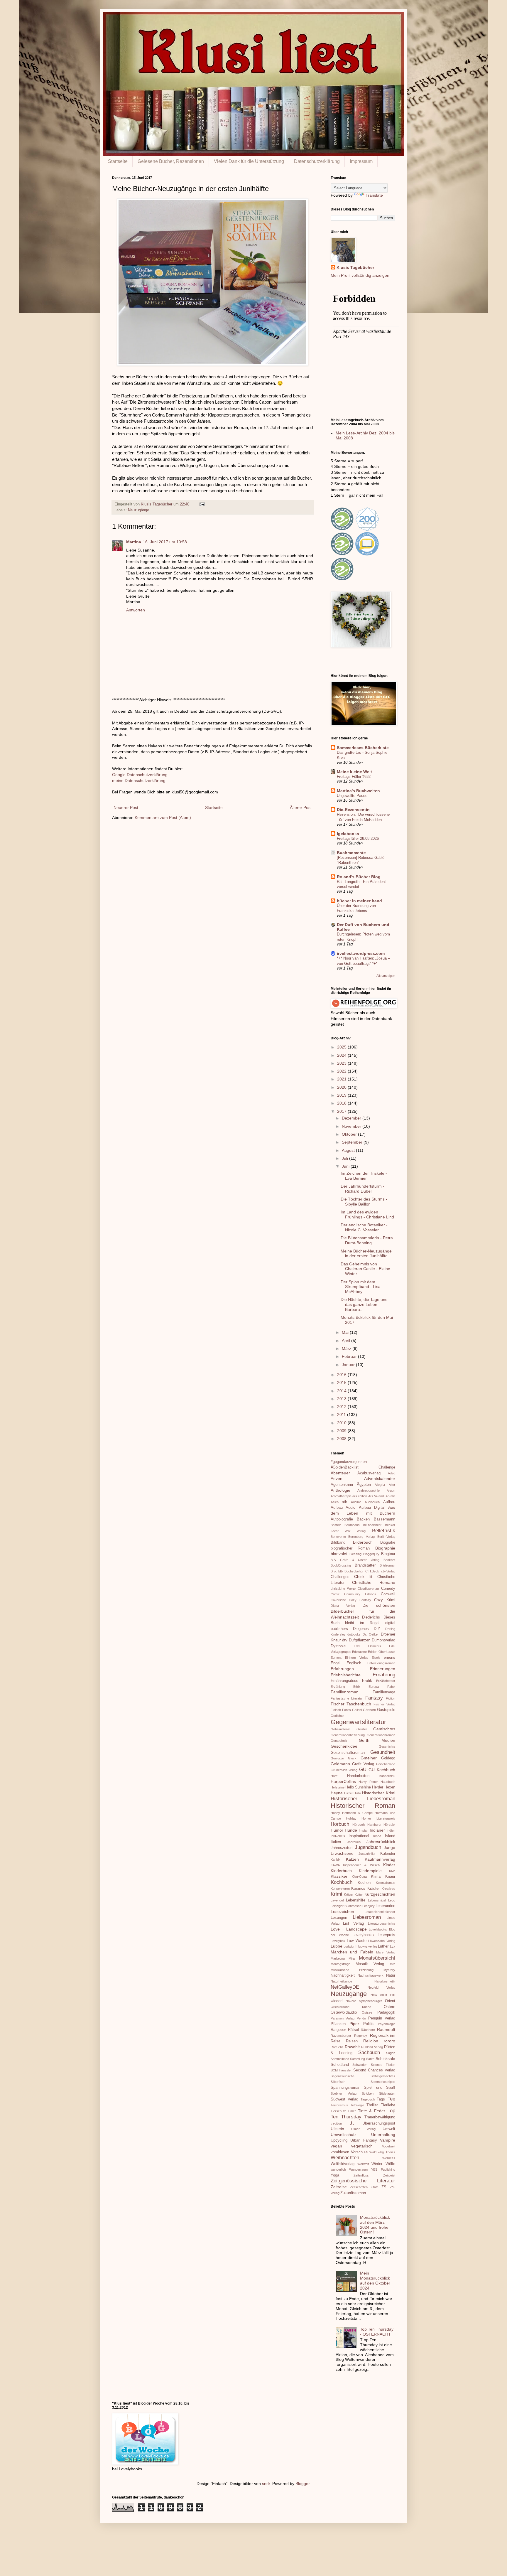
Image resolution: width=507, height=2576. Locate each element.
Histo (357, 1793)
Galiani (357, 1710)
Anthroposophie (369, 1491)
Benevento (338, 1537)
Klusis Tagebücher (157, 504)
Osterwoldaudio (344, 2012)
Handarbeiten (358, 1776)
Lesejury (369, 1906)
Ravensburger (341, 2036)
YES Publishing (383, 2169)
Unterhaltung (383, 2135)
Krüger (349, 1894)
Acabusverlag (369, 1473)
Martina (134, 542)
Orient (390, 2001)
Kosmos (358, 1889)
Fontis (347, 1710)
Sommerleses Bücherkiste (363, 748)
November (352, 1126)
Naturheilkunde (341, 1981)
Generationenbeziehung (348, 1735)
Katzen (352, 1859)
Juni (346, 1166)
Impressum (361, 161)
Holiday (351, 1818)
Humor (337, 1830)
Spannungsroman (345, 2088)
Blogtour (388, 1554)
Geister (362, 1729)
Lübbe (337, 1946)
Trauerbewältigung (380, 2117)
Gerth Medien (377, 1740)
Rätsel (353, 2030)
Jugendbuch (368, 1847)
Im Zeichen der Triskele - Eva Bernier (364, 1176)
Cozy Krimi (385, 1600)
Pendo (361, 2018)
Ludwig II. (350, 1946)
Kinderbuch (341, 1871)
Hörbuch (340, 1824)
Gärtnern (369, 1710)
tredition (336, 2123)
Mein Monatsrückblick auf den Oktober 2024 (375, 2280)
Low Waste (357, 1941)
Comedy (388, 1589)
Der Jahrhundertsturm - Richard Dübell (362, 1189)
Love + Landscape (349, 1929)
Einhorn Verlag (357, 1658)
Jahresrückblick (381, 1842)
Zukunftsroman (353, 2193)
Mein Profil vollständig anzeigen (360, 275)
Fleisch (336, 1710)
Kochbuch (342, 1882)
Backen (363, 1519)
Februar (350, 1356)
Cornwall (388, 1594)
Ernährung (384, 1675)
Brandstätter (365, 1565)
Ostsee (367, 2012)
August (349, 1150)
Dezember (352, 1118)
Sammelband (340, 2059)
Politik (369, 2024)
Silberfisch (338, 2082)
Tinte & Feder (372, 2111)
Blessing (355, 1554)
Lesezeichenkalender (380, 1912)
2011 (342, 1415)
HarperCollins (343, 1781)
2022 (342, 1071)
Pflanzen (338, 2024)
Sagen (391, 2053)
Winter (377, 2164)
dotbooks (354, 1634)
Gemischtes (384, 1729)
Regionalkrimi (383, 2035)
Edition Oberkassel (382, 1652)
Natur (391, 1975)
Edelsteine (359, 1652)
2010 (342, 1423)
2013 (342, 1399)
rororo (389, 2041)
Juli (345, 1158)
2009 (342, 1431)
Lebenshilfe (356, 1900)
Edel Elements (367, 1646)
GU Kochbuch (382, 1770)
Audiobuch (372, 1502)
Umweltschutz (344, 2135)
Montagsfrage (340, 1964)
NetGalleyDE (345, 1987)
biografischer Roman (350, 1548)
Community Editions (360, 1594)
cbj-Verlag (388, 1571)
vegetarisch (362, 2146)
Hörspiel (389, 1825)
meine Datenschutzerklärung (139, 780)
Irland (377, 1836)
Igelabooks (348, 834)
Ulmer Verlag (363, 2129)
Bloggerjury (371, 1554)
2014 (342, 1391)
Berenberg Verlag (361, 1537)
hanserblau (387, 1776)
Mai (346, 1332)
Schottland (340, 2065)
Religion (371, 2041)
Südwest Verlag (344, 2099)
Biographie (385, 1548)
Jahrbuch (354, 1842)
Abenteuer (340, 1473)
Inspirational (359, 1836)
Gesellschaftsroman (348, 1753)
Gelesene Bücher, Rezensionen (171, 161)
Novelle (351, 2001)
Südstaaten (387, 2093)
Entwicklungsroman (381, 1663)
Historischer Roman (363, 1806)
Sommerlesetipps (383, 2082)
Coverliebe (338, 1600)
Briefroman (387, 1565)
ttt (352, 2123)
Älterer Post (301, 807)
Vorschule (359, 2152)
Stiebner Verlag (344, 2093)
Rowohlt (352, 2047)
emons (389, 1658)
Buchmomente (351, 853)
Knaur (390, 1877)
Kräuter (374, 1889)
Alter (392, 1485)
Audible (356, 1502)
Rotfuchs (337, 2047)
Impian (364, 1830)
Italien (336, 1842)
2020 (342, 1087)
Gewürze (337, 1758)
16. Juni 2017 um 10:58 (165, 542)
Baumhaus (352, 1525)
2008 (342, 1439)
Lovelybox (338, 1941)
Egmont (336, 1658)
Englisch (354, 1663)
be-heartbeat (372, 1525)
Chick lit (363, 1577)
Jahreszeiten (342, 1848)
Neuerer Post (126, 807)
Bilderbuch (363, 1542)
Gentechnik (339, 1741)
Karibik (336, 1859)
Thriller (372, 2105)
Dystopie (338, 1646)
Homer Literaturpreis (378, 1818)
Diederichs (371, 1617)
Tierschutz (338, 2111)
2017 (342, 1111)
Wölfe (390, 2164)
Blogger (302, 2484)
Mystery (389, 1970)
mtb (393, 1964)
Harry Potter (368, 1782)
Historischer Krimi (378, 1793)
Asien (335, 1502)
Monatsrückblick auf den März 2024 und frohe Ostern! (375, 2225)
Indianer (377, 1830)
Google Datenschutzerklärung (140, 775)
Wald (373, 2152)
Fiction (391, 1698)
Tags (381, 2099)
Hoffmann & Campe (357, 1813)
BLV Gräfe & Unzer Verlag (355, 1560)
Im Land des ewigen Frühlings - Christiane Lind (367, 1214)
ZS (384, 2187)
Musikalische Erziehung (352, 1970)
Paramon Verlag (343, 2018)
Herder (378, 1787)
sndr (266, 2484)
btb (340, 1571)
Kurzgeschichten (380, 1894)
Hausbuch (388, 1782)
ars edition (360, 1496)
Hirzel (348, 1793)
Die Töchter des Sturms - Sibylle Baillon (364, 1202)
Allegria (380, 1485)
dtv (345, 1640)
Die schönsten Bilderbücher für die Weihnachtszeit (363, 1611)
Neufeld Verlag (381, 1987)
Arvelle (390, 1496)
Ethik (357, 1687)
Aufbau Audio (343, 1508)
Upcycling (339, 2140)
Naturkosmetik (385, 1981)
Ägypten (364, 1485)
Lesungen (339, 1918)
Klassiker (339, 1876)
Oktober (350, 1134)
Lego (392, 1900)
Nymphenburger (370, 2001)
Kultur (359, 1894)
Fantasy (374, 1698)
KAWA (335, 1865)
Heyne (337, 1793)
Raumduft (386, 2029)
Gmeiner (369, 1758)
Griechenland (386, 1764)
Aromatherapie (341, 1496)
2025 (342, 1047)
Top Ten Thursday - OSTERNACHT (377, 2332)
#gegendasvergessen (349, 1462)
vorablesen (340, 2152)
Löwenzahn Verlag (382, 1941)
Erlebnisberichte (346, 1675)
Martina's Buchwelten (358, 791)
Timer (352, 2111)
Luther (383, 1946)
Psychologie (387, 2024)
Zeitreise (339, 2187)
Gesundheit (383, 1752)
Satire (370, 2059)
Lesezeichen (342, 1911)
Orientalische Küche (351, 2007)
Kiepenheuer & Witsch (361, 1865)
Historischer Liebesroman (363, 1799)
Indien (391, 1830)
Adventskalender (380, 1478)
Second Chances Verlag (374, 2070)
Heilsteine (338, 1787)
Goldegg (388, 1758)
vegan (336, 2146)
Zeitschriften (359, 2187)
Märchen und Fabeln (352, 1952)
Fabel (391, 1687)
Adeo (392, 1473)
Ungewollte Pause (352, 796)
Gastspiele (386, 1710)
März (347, 1348)
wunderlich (338, 2169)
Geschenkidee (344, 1746)
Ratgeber (338, 2030)
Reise (336, 2041)
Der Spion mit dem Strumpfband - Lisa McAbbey (361, 1287)
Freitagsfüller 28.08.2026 (358, 838)
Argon (391, 1491)
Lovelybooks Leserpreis (374, 1935)
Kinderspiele (370, 1871)
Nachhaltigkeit (343, 1975)
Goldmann (340, 1764)
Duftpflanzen (360, 1640)
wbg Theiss (386, 2152)
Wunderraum (358, 2169)
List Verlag (353, 1923)
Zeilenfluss (361, 2175)
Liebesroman (367, 1917)
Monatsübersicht (377, 1958)
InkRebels (338, 1836)
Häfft (334, 1776)
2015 (342, 1383)
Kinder (389, 1865)
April (347, 1341)
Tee (391, 2099)
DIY (377, 1629)
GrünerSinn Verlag (344, 1770)
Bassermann (385, 1519)
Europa (374, 1687)
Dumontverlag (383, 1640)
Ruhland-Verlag (372, 2047)
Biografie (388, 1542)
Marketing (338, 1958)
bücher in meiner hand (359, 901)
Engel (336, 1663)
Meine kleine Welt (354, 772)
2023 (342, 1063)
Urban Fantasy (364, 2140)
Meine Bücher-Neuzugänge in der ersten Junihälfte (366, 1254)
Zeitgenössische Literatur (363, 2181)
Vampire (388, 2140)
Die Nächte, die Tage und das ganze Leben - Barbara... (364, 1304)
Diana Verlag (343, 1606)
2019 (342, 1095)
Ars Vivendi (376, 1496)
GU (363, 1770)
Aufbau (389, 1502)
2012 (342, 1407)
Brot (334, 1571)
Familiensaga (384, 1692)
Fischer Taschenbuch (351, 1704)
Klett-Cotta (359, 1877)
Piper (354, 2024)
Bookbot (389, 1560)
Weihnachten (345, 2158)
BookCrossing (341, 1565)
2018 (342, 1103)
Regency (361, 2036)
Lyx (393, 1946)
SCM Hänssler (341, 2070)
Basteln (336, 1525)
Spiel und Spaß (379, 2088)
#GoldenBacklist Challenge (363, 1467)
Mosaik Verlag (370, 1964)
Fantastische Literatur (347, 1698)
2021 (342, 1079)
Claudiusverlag (368, 1589)
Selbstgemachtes (383, 2076)
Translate (374, 195)
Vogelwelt (389, 2146)
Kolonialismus (386, 1883)
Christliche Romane (374, 1582)
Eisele (376, 1658)
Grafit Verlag (363, 1764)
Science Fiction (383, 2065)
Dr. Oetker (371, 1634)
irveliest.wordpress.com (361, 953)
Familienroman (345, 1692)
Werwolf (363, 2164)
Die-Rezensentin (353, 810)
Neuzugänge (138, 510)
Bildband (338, 1542)
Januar (349, 1365)
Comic (335, 1594)
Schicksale (385, 2059)
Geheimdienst (340, 1729)
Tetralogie (357, 2105)
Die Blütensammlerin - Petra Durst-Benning (367, 1240)
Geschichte (387, 1746)
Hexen (390, 1787)
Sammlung (358, 2059)
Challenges (340, 1577)
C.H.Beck (372, 1571)
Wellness (389, 2158)
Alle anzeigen (386, 976)
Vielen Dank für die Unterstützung (249, 161)
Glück (352, 1758)
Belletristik (384, 1531)
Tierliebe (388, 2105)
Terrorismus (339, 2105)
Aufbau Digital (372, 1508)
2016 (342, 1375)
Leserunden (385, 1906)
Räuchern (368, 2030)
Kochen (364, 1883)
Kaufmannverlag (380, 1859)
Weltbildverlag (343, 2164)
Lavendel (337, 1900)
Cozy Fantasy (360, 1600)
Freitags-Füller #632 (354, 777)
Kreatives (388, 1889)
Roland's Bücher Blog (359, 877)
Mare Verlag (386, 1952)
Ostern (389, 2007)
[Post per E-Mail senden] (202, 504)
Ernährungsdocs (344, 1681)
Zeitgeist (389, 2175)
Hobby (335, 1813)
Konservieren (340, 1889)
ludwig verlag (368, 1946)
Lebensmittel (377, 1900)
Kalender (388, 1854)
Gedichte (337, 1716)
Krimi (336, 1894)
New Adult (379, 1995)
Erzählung (338, 1687)
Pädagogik (386, 2012)
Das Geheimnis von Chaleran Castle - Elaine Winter (365, 1269)
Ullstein (337, 2129)
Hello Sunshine (358, 1787)
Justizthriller (367, 1854)
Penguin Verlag (382, 2018)
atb (344, 1502)
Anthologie (340, 1490)
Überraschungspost (379, 2123)
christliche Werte (343, 1589)
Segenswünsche (343, 2076)
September (353, 1142)
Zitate (375, 2187)
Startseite (118, 161)
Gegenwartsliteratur (358, 1722)
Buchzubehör (354, 1571)
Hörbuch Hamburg (366, 1825)
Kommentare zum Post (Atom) (163, 817)
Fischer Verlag (384, 1704)
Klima (376, 1877)
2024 (342, 1055)
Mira (352, 1958)
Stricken (368, 2093)
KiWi (392, 1871)
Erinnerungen (383, 1669)
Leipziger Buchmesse (346, 1906)
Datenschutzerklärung (317, 161)
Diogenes (361, 1629)
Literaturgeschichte (382, 1923)
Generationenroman (381, 1735)
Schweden (360, 2065)
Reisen (352, 2041)
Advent (337, 1478)
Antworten (136, 610)
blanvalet (339, 1554)
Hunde (351, 1830)
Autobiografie (342, 1519)
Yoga (335, 2175)
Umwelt (389, 2129)
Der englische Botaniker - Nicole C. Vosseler (364, 1227)
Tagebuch (368, 2099)
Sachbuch (369, 2052)
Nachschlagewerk (371, 1975)
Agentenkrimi (342, 1485)
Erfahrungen (342, 1669)
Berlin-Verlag (386, 1537)
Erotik (367, 1681)
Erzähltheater (386, 1681)
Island (390, 1836)
